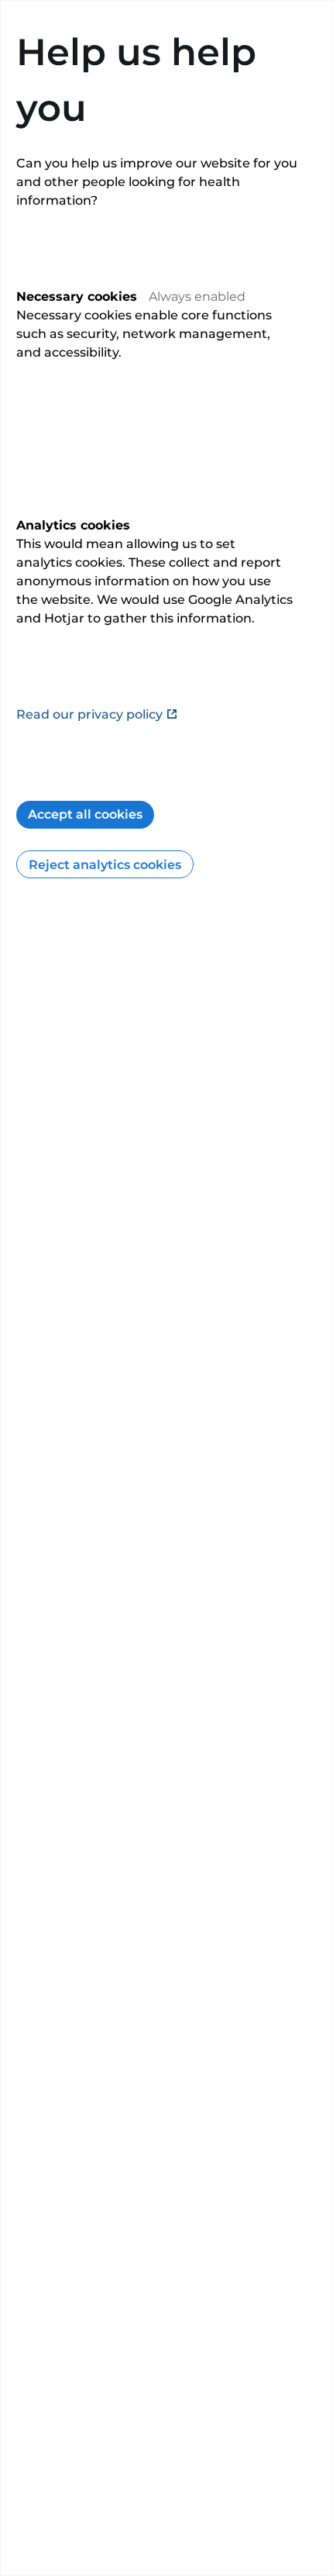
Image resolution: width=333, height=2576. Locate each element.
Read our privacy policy (89, 714)
